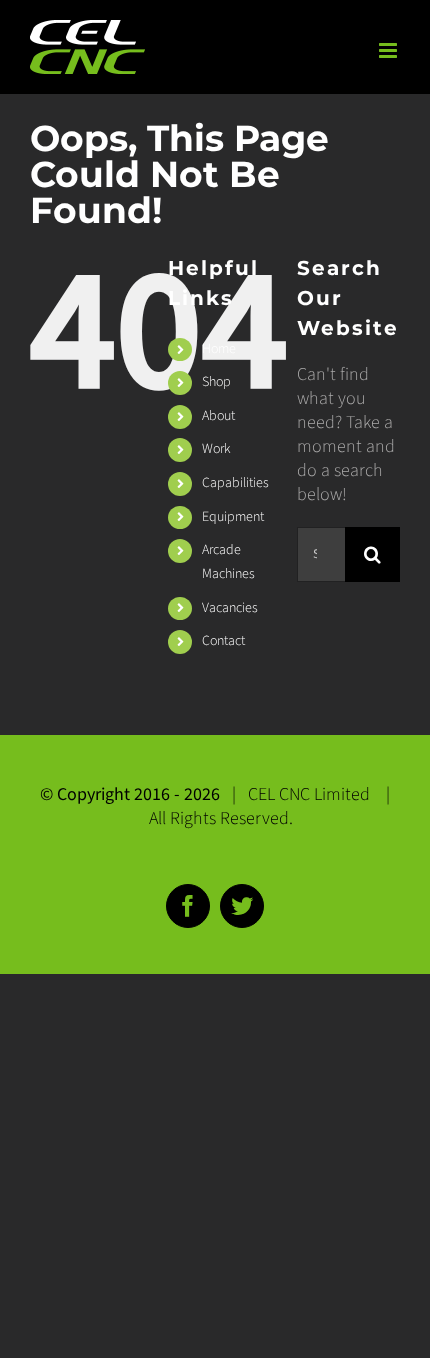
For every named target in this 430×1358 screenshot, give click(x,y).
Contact (223, 641)
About (218, 416)
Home (219, 349)
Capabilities (235, 483)
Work (216, 449)
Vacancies (230, 608)
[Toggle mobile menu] (389, 50)
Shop (216, 382)
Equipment (233, 517)
